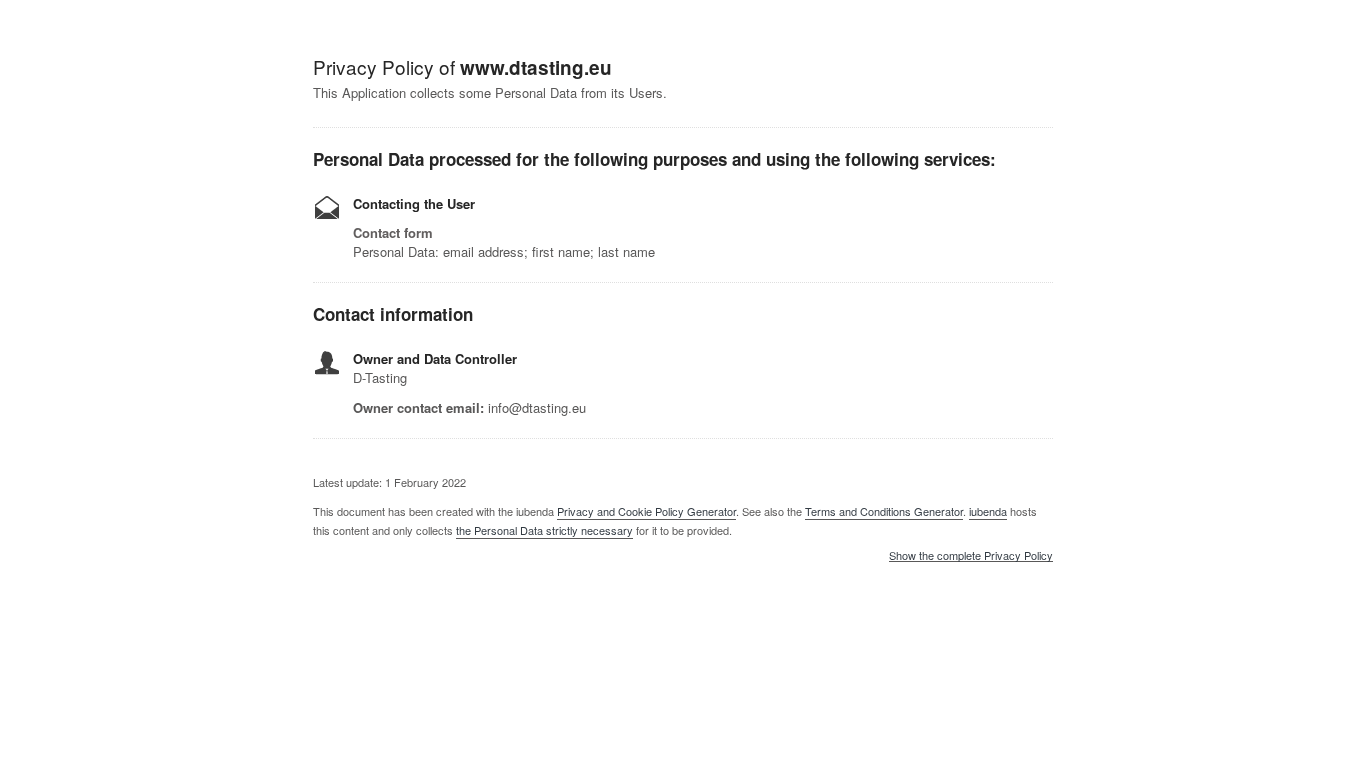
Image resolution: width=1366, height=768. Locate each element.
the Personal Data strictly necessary (544, 530)
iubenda (988, 511)
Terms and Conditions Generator (884, 511)
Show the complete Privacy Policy (971, 556)
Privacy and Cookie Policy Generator (646, 511)
